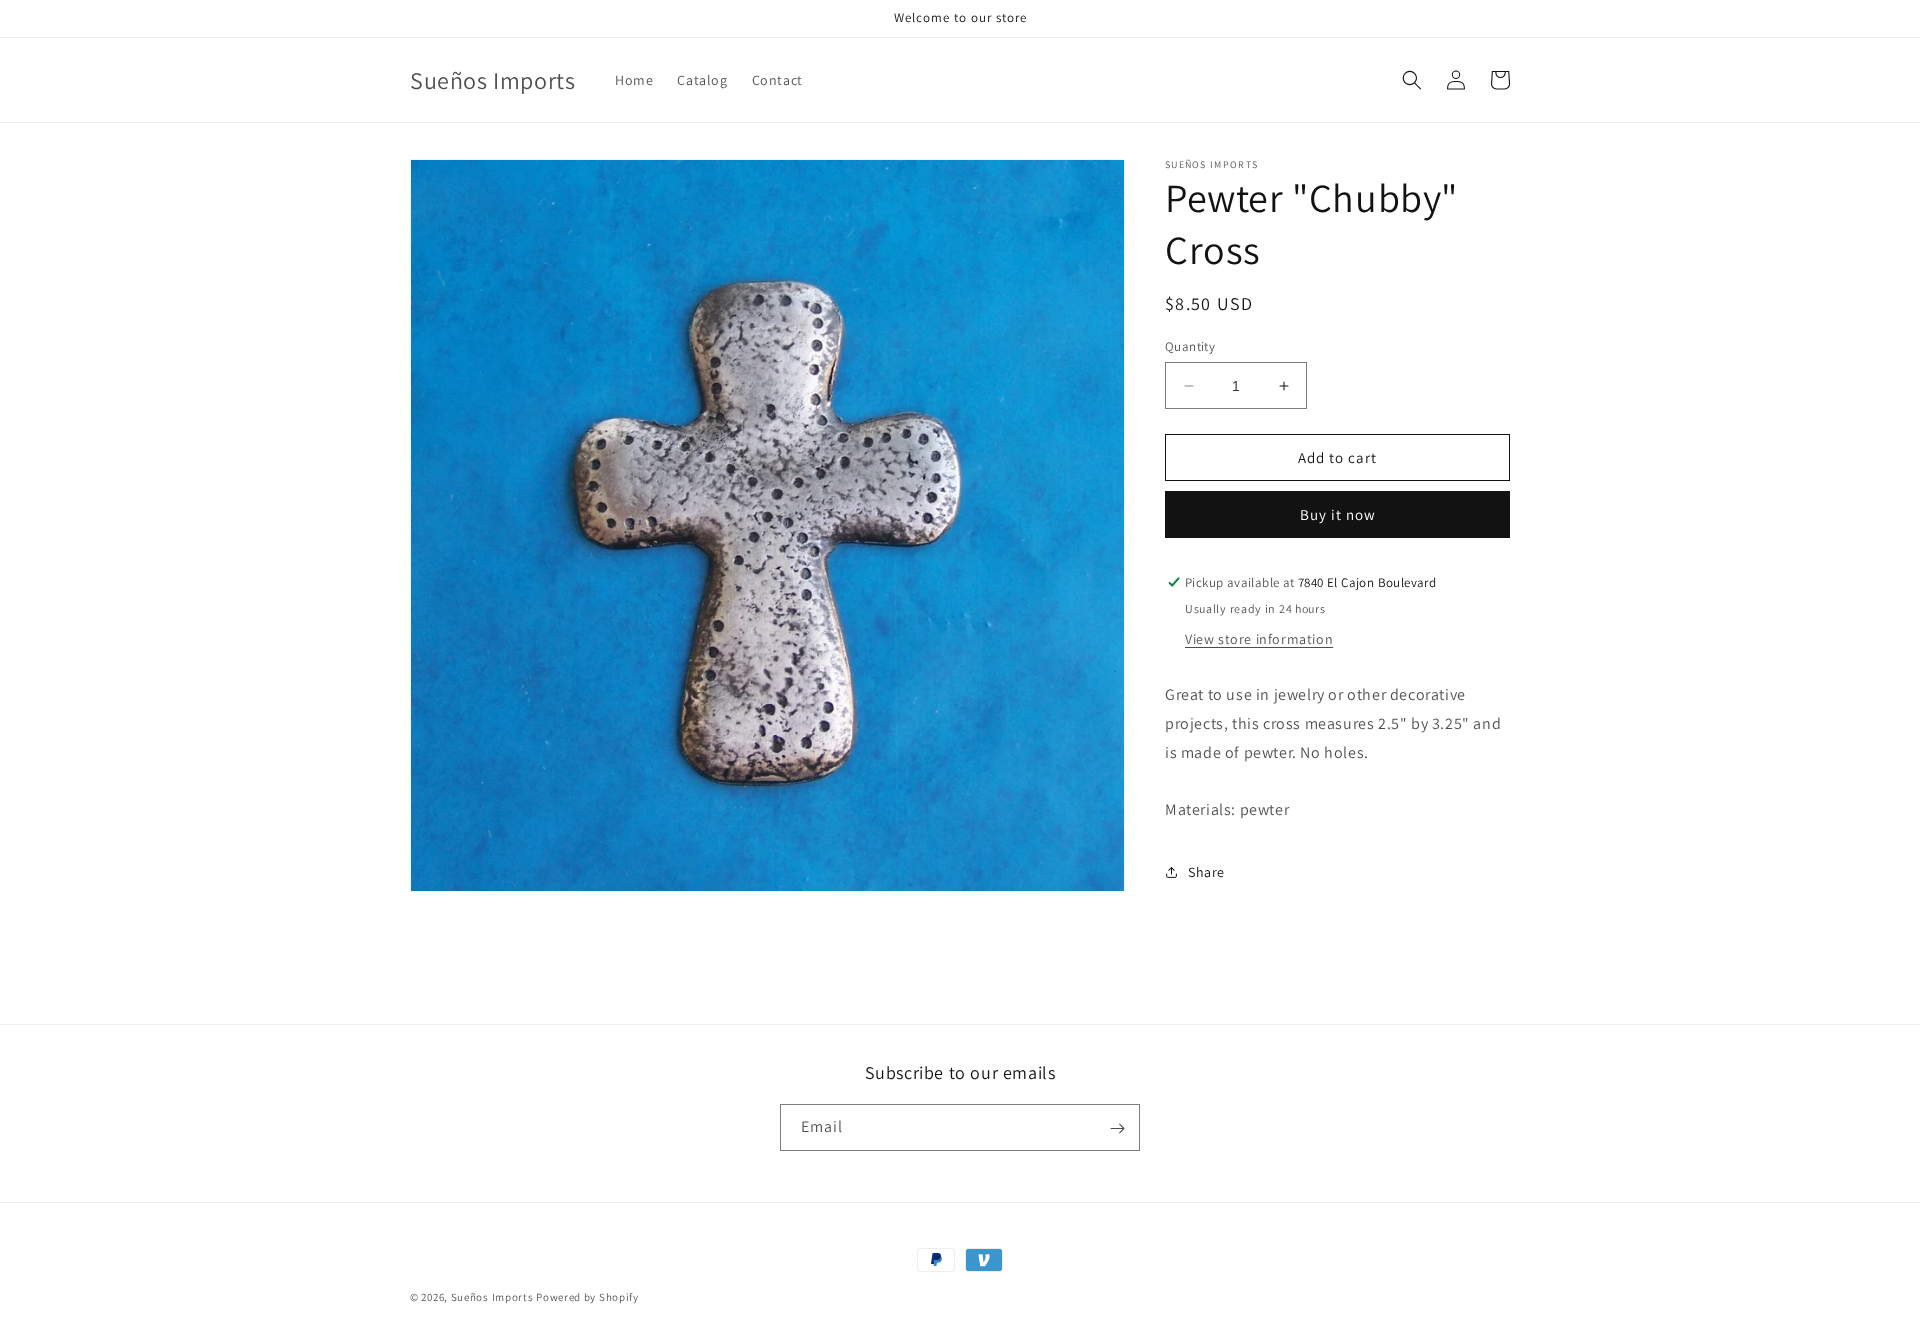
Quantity (1190, 346)
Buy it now (1338, 514)
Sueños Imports (492, 1297)
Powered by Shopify (587, 1297)
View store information (1259, 639)
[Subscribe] (1117, 1128)
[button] (1412, 80)
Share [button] (1206, 872)
